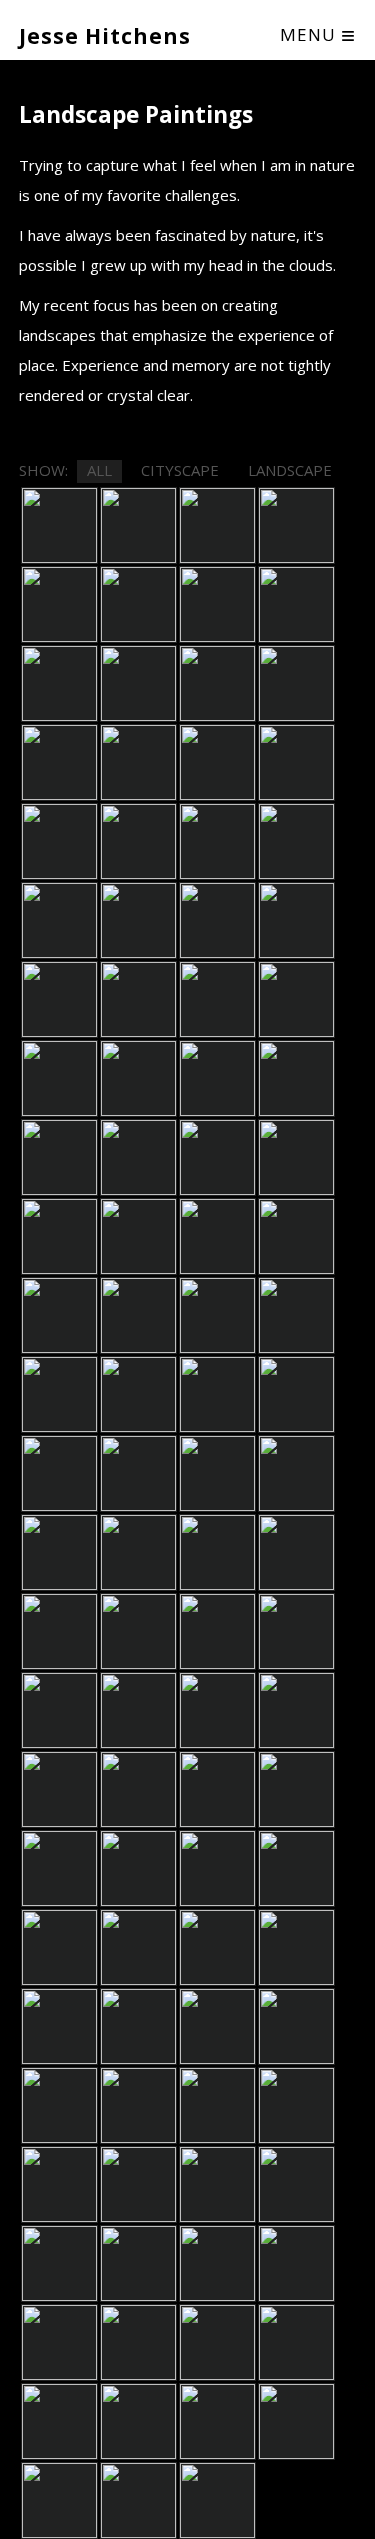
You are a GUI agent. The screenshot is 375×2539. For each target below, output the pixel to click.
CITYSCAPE (180, 470)
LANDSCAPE (290, 470)
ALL (99, 470)
